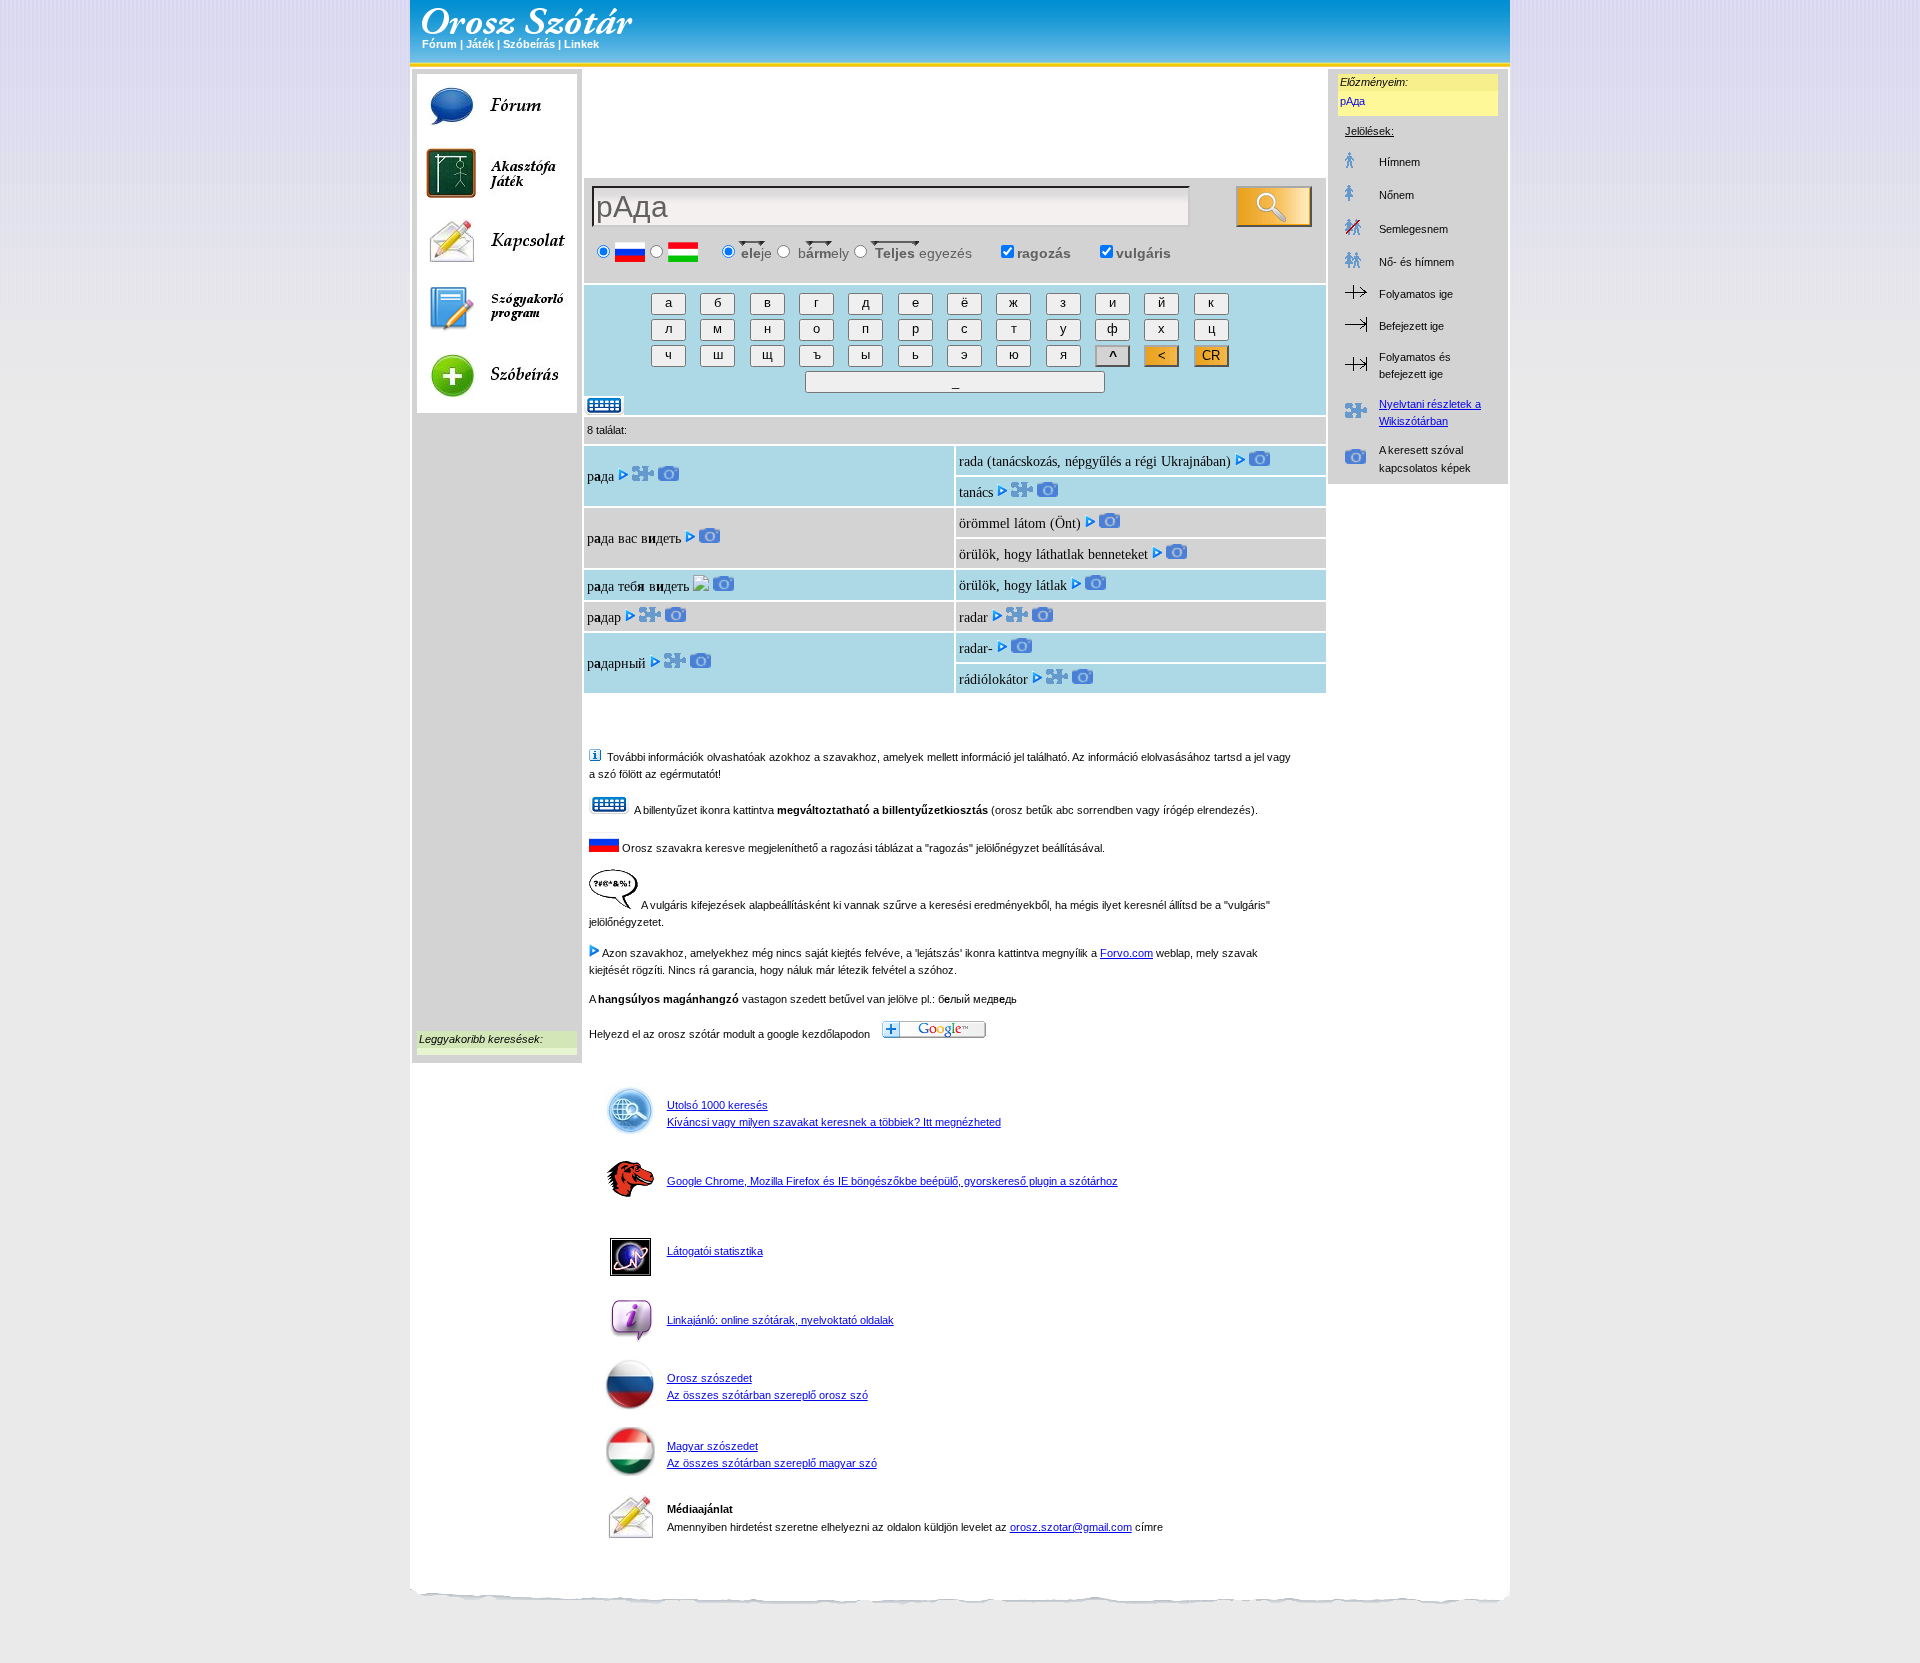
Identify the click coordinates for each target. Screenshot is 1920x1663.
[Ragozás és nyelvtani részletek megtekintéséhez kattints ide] (643, 476)
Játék (480, 44)
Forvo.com (1126, 953)
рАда (1352, 101)
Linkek (581, 44)
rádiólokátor (993, 679)
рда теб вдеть (638, 586)
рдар (604, 617)
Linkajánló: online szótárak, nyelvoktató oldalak (780, 1320)
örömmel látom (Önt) (1020, 523)
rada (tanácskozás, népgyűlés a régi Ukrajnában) (1095, 461)
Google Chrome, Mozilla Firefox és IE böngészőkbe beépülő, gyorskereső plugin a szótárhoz (892, 1181)
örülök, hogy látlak (1013, 585)
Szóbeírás (529, 44)
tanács (976, 492)
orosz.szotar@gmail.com (1071, 1527)
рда (600, 476)
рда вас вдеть (634, 538)
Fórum (439, 44)
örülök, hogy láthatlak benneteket (1053, 554)
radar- (976, 648)
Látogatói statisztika (715, 1251)
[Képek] (668, 476)
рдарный (616, 663)
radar (973, 617)
